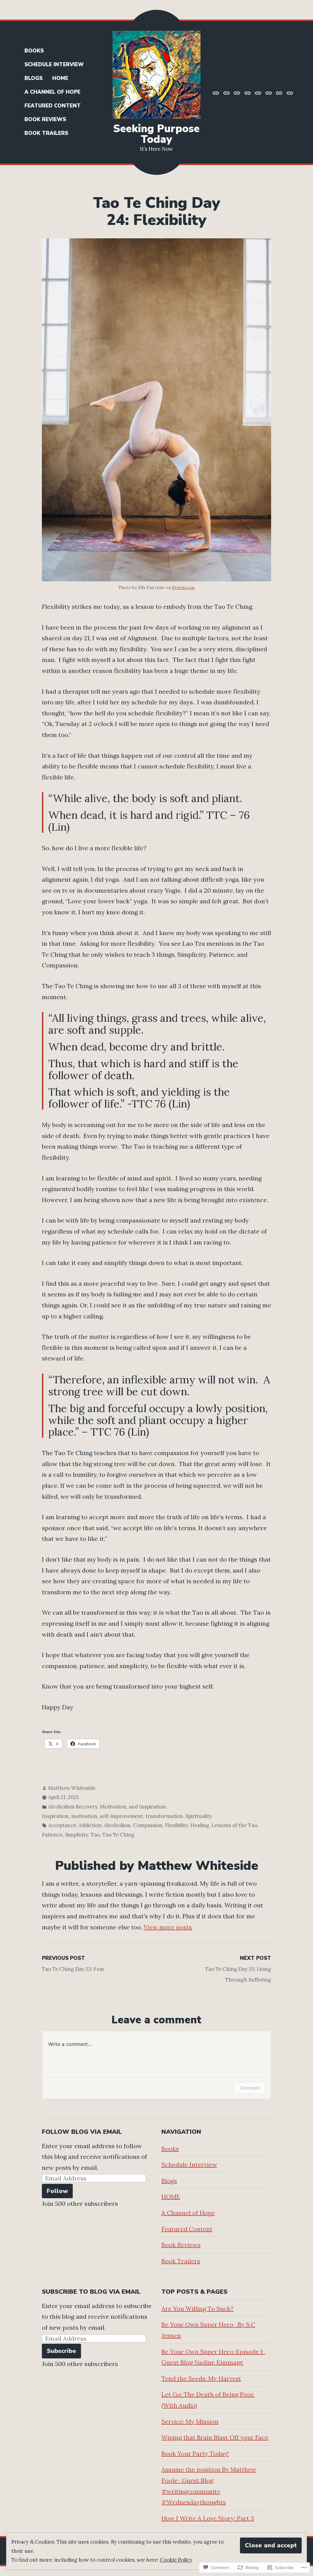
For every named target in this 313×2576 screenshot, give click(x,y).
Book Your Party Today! (195, 2453)
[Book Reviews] (279, 92)
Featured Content (53, 106)
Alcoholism (117, 1825)
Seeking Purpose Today (156, 134)
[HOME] (248, 92)
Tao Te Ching (118, 1835)
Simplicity (77, 1835)
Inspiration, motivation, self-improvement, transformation (112, 1816)
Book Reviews (45, 119)
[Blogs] (237, 92)
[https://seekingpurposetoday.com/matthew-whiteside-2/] (217, 92)
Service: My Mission (190, 2421)
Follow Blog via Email (82, 2132)
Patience (52, 1835)
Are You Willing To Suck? (197, 2309)
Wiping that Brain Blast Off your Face (215, 2437)
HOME (60, 78)
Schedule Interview (54, 65)
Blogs (33, 78)
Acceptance (62, 1825)
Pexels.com (183, 587)
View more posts (168, 1927)
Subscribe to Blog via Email (91, 2292)
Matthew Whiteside (72, 1788)
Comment (250, 2088)
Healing (200, 1825)
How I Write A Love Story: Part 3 (208, 2518)
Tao (95, 1835)
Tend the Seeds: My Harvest (201, 2378)
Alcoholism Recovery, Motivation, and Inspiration (107, 1807)
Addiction (90, 1825)
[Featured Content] (269, 92)
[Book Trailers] (289, 92)
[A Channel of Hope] (258, 92)
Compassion (148, 1825)
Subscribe (61, 2351)
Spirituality (199, 1816)
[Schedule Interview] (227, 92)
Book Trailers (46, 133)
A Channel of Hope (52, 92)
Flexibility (177, 1825)
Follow (57, 2191)
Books (34, 51)
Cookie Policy (176, 2560)
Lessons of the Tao (234, 1825)
